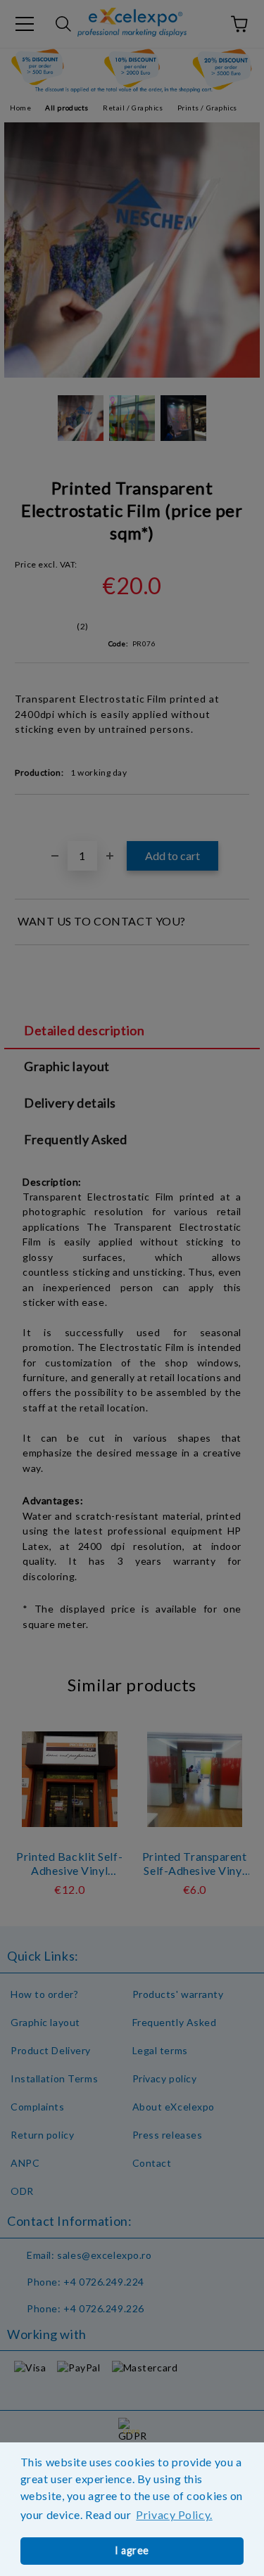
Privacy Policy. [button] (174, 2514)
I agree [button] (132, 2550)
